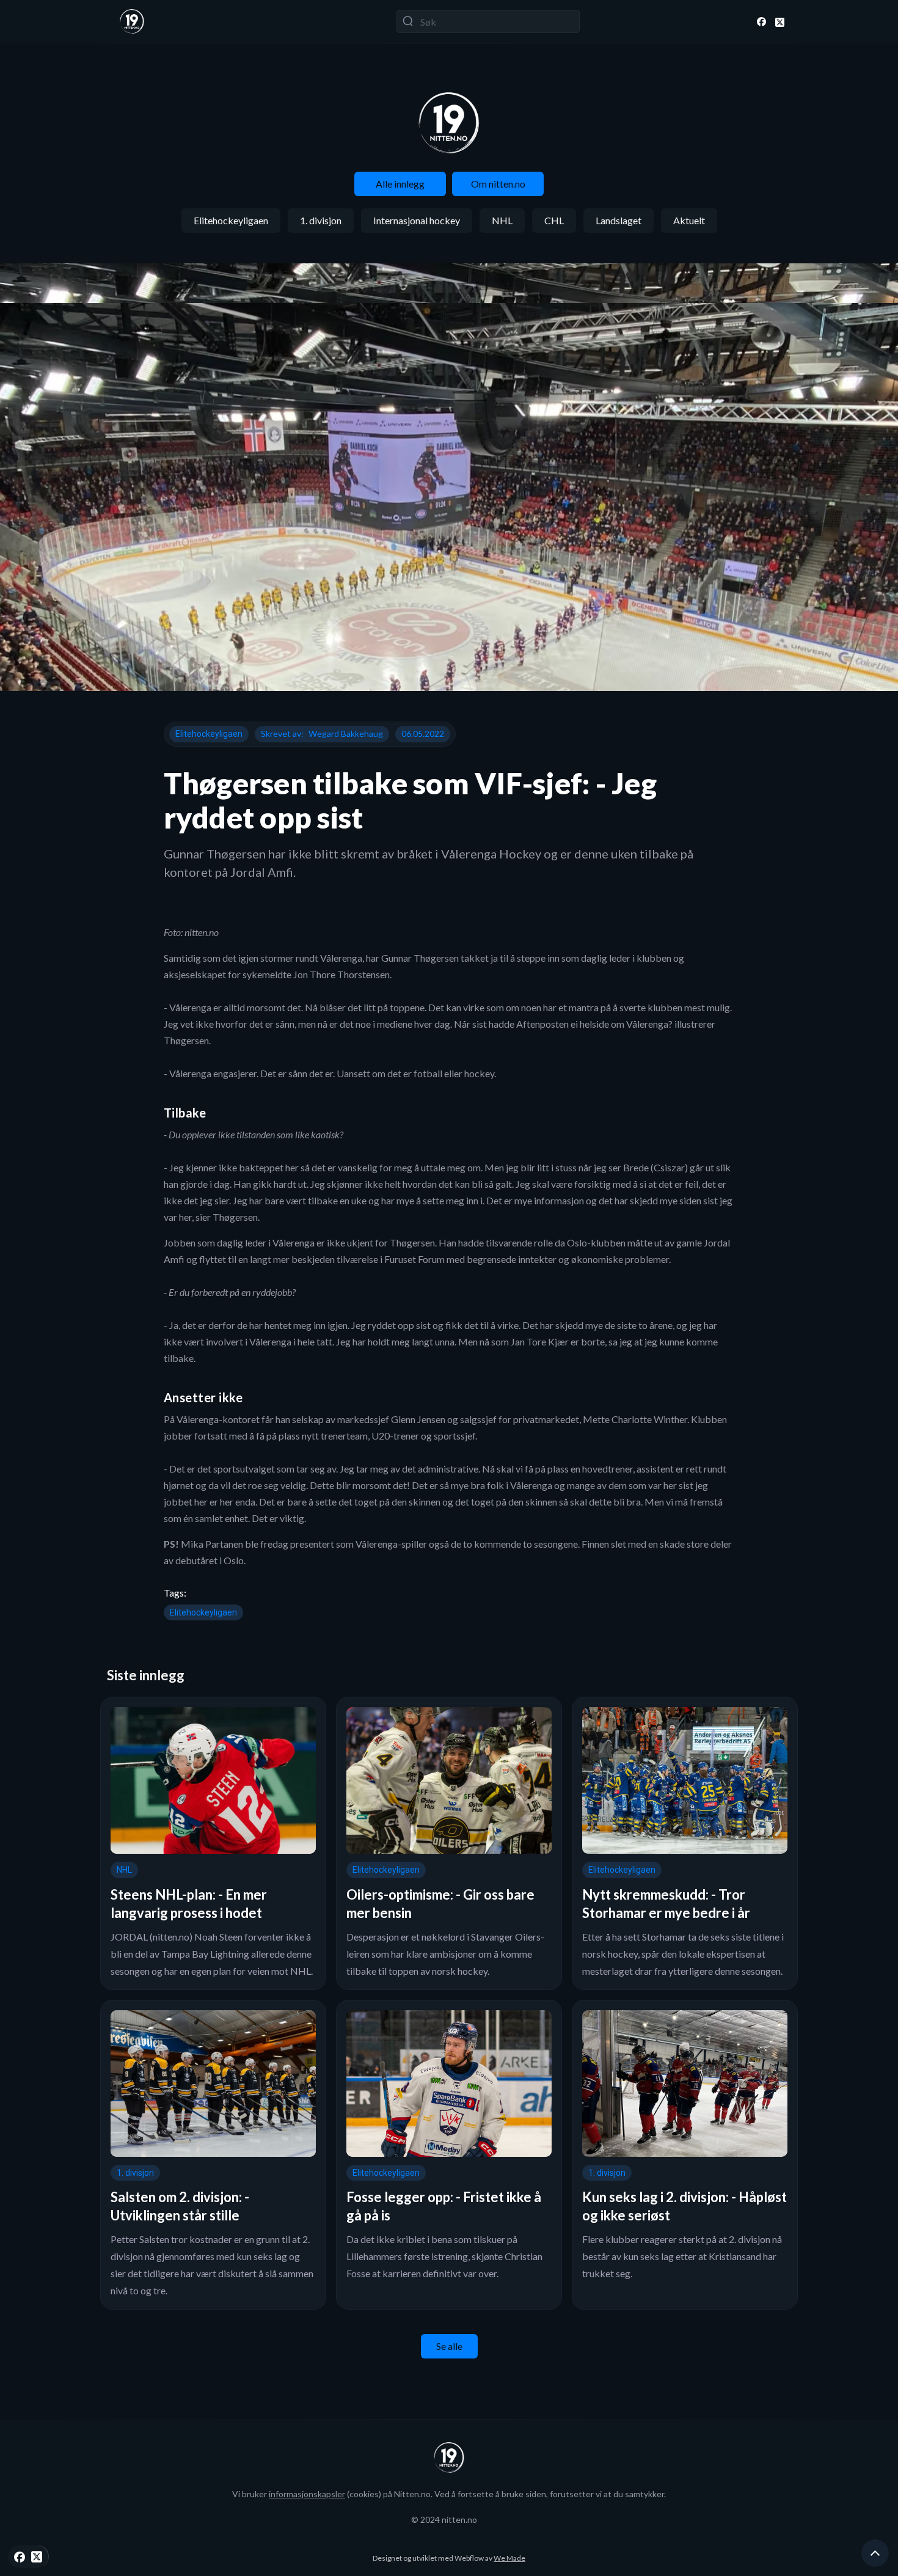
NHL (502, 220)
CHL (554, 220)
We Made (509, 2558)
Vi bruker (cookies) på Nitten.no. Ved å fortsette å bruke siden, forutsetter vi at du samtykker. (449, 2494)
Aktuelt (689, 220)
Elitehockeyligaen (231, 220)
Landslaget (619, 220)
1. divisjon (321, 220)
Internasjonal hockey (417, 220)
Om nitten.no (498, 184)
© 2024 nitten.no (444, 2519)
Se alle (449, 2346)
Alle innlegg (400, 184)
